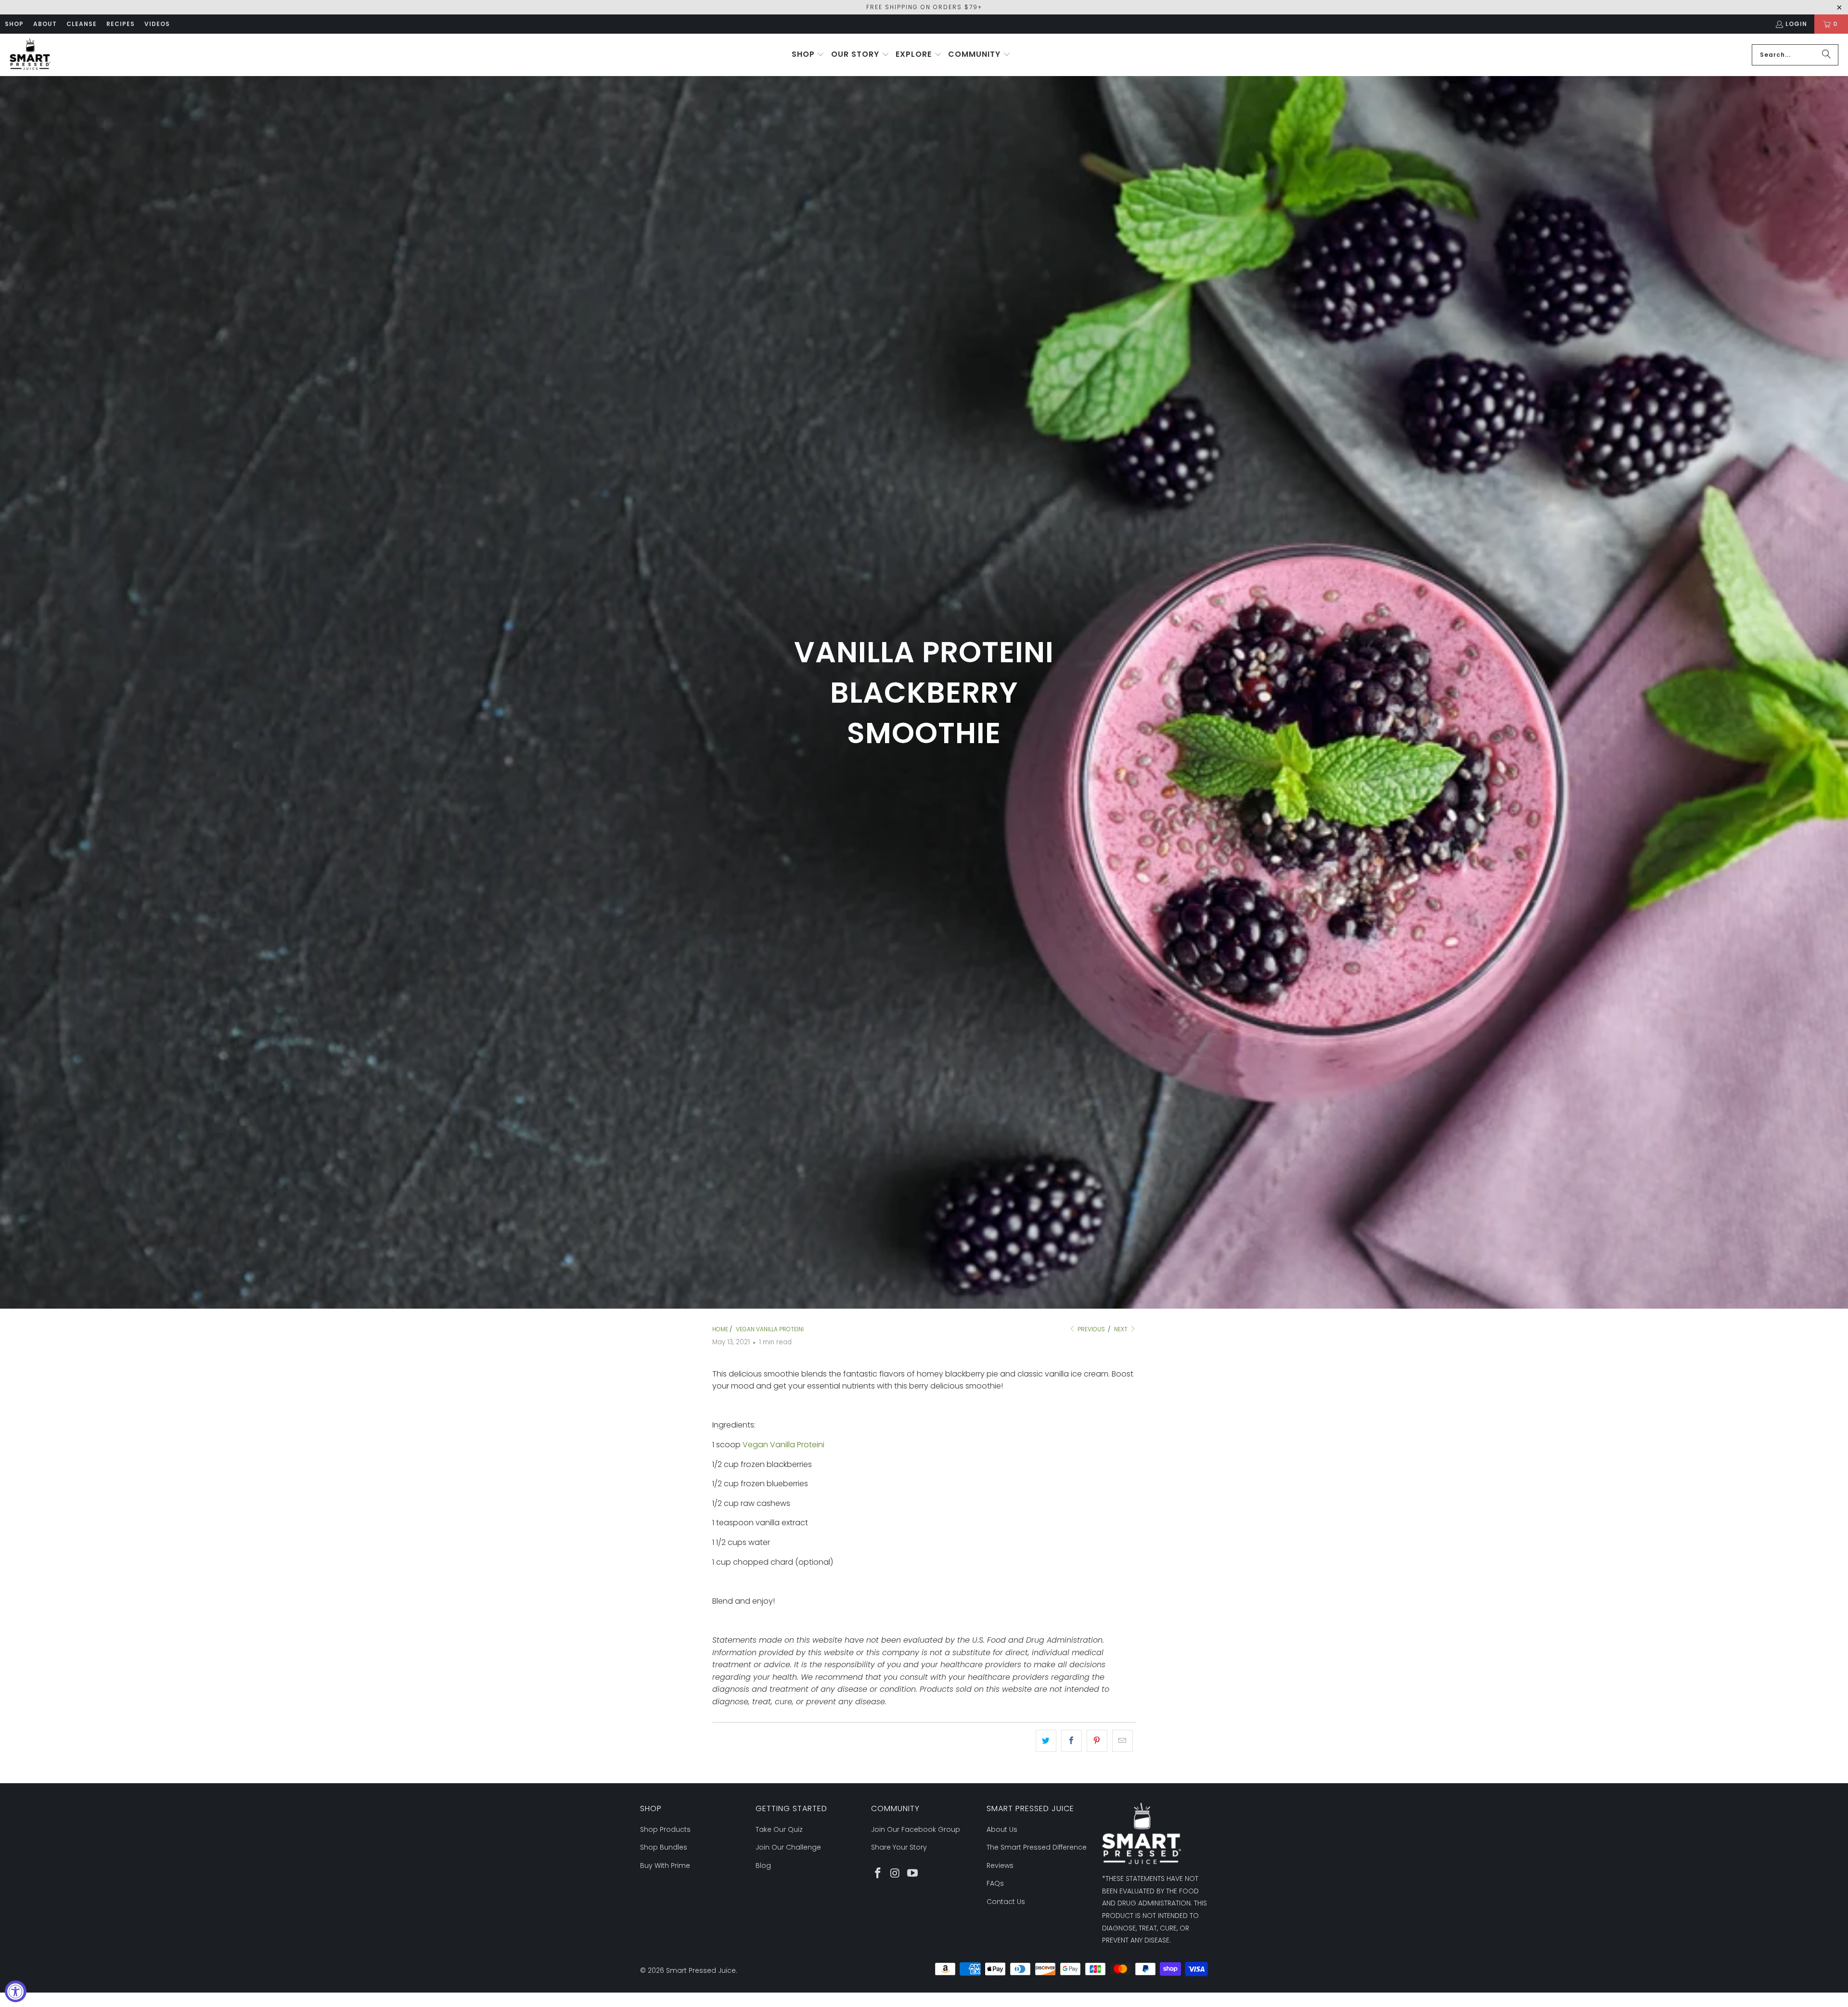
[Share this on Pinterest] (1097, 1741)
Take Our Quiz (779, 1829)
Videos (157, 24)
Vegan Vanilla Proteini (783, 1445)
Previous (1091, 1329)
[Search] (1826, 55)
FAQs (995, 1883)
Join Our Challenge (788, 1847)
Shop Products (665, 1829)
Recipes (121, 24)
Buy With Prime (665, 1865)
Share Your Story (899, 1847)
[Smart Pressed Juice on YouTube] (912, 1874)
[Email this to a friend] (1123, 1741)
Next (1122, 1329)
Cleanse (82, 24)
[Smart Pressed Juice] (30, 55)
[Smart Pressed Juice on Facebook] (878, 1874)
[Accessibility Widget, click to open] (16, 1991)
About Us (1002, 1829)
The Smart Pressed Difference (1037, 1847)
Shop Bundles (664, 1847)
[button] (808, 55)
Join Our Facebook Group (916, 1829)
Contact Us (1006, 1902)
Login (1796, 24)
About (45, 24)
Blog (763, 1865)
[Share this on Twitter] (1046, 1741)
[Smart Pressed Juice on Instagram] (896, 1874)
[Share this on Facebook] (1072, 1741)
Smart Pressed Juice (701, 1970)
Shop (14, 24)
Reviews (1000, 1865)
